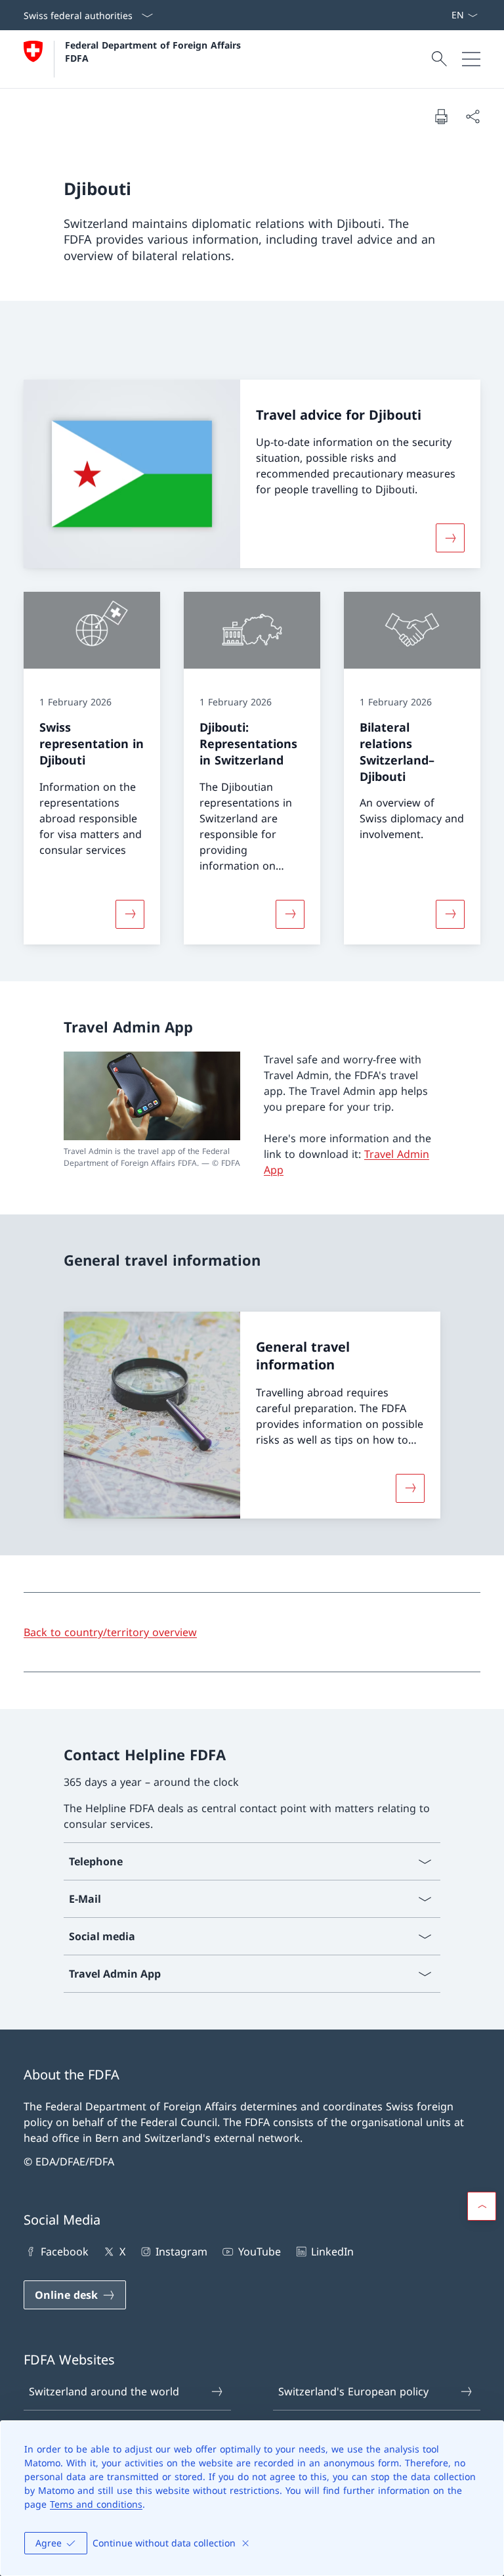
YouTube (259, 2252)
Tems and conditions (96, 2504)
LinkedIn (332, 2252)
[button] (482, 2206)
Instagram (181, 2252)
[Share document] (472, 116)
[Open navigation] (471, 59)
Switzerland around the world (104, 2391)
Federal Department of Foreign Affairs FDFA (155, 51)
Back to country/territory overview (110, 1632)
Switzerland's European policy (353, 2391)
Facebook (65, 2252)
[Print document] (441, 116)
